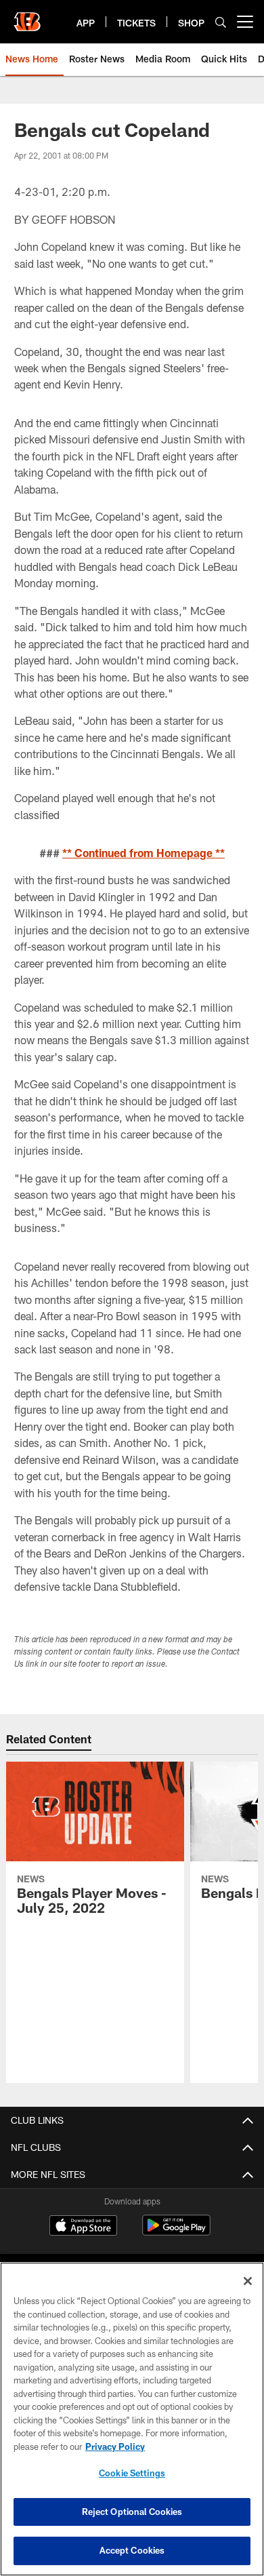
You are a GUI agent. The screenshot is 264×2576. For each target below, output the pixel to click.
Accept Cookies (132, 2550)
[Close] (248, 2281)
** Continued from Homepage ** (144, 853)
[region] (132, 2419)
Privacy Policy (115, 2446)
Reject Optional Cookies (132, 2512)
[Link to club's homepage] (27, 16)
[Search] (221, 22)
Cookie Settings (132, 2473)
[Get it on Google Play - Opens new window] (176, 2232)
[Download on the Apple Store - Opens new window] (83, 2227)
